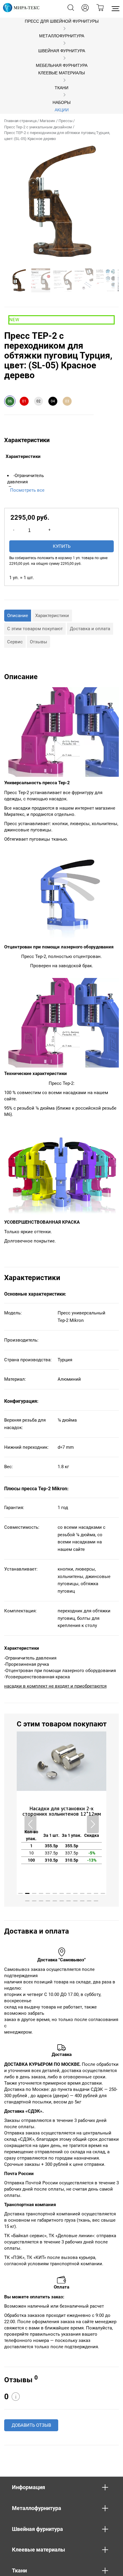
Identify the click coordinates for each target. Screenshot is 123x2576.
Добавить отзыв (31, 2425)
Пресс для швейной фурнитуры (62, 21)
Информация (29, 2487)
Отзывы (39, 642)
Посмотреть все (27, 490)
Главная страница (20, 121)
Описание (18, 616)
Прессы (65, 121)
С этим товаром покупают (35, 629)
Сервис (15, 642)
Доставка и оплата (90, 629)
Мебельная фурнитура (62, 66)
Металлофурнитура (62, 36)
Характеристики (52, 616)
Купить (62, 546)
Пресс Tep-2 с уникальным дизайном (38, 127)
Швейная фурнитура (62, 51)
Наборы (61, 103)
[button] (93, 1824)
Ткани (61, 88)
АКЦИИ (62, 110)
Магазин (47, 121)
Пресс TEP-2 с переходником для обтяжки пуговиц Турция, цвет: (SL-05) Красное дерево (57, 136)
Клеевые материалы (61, 73)
